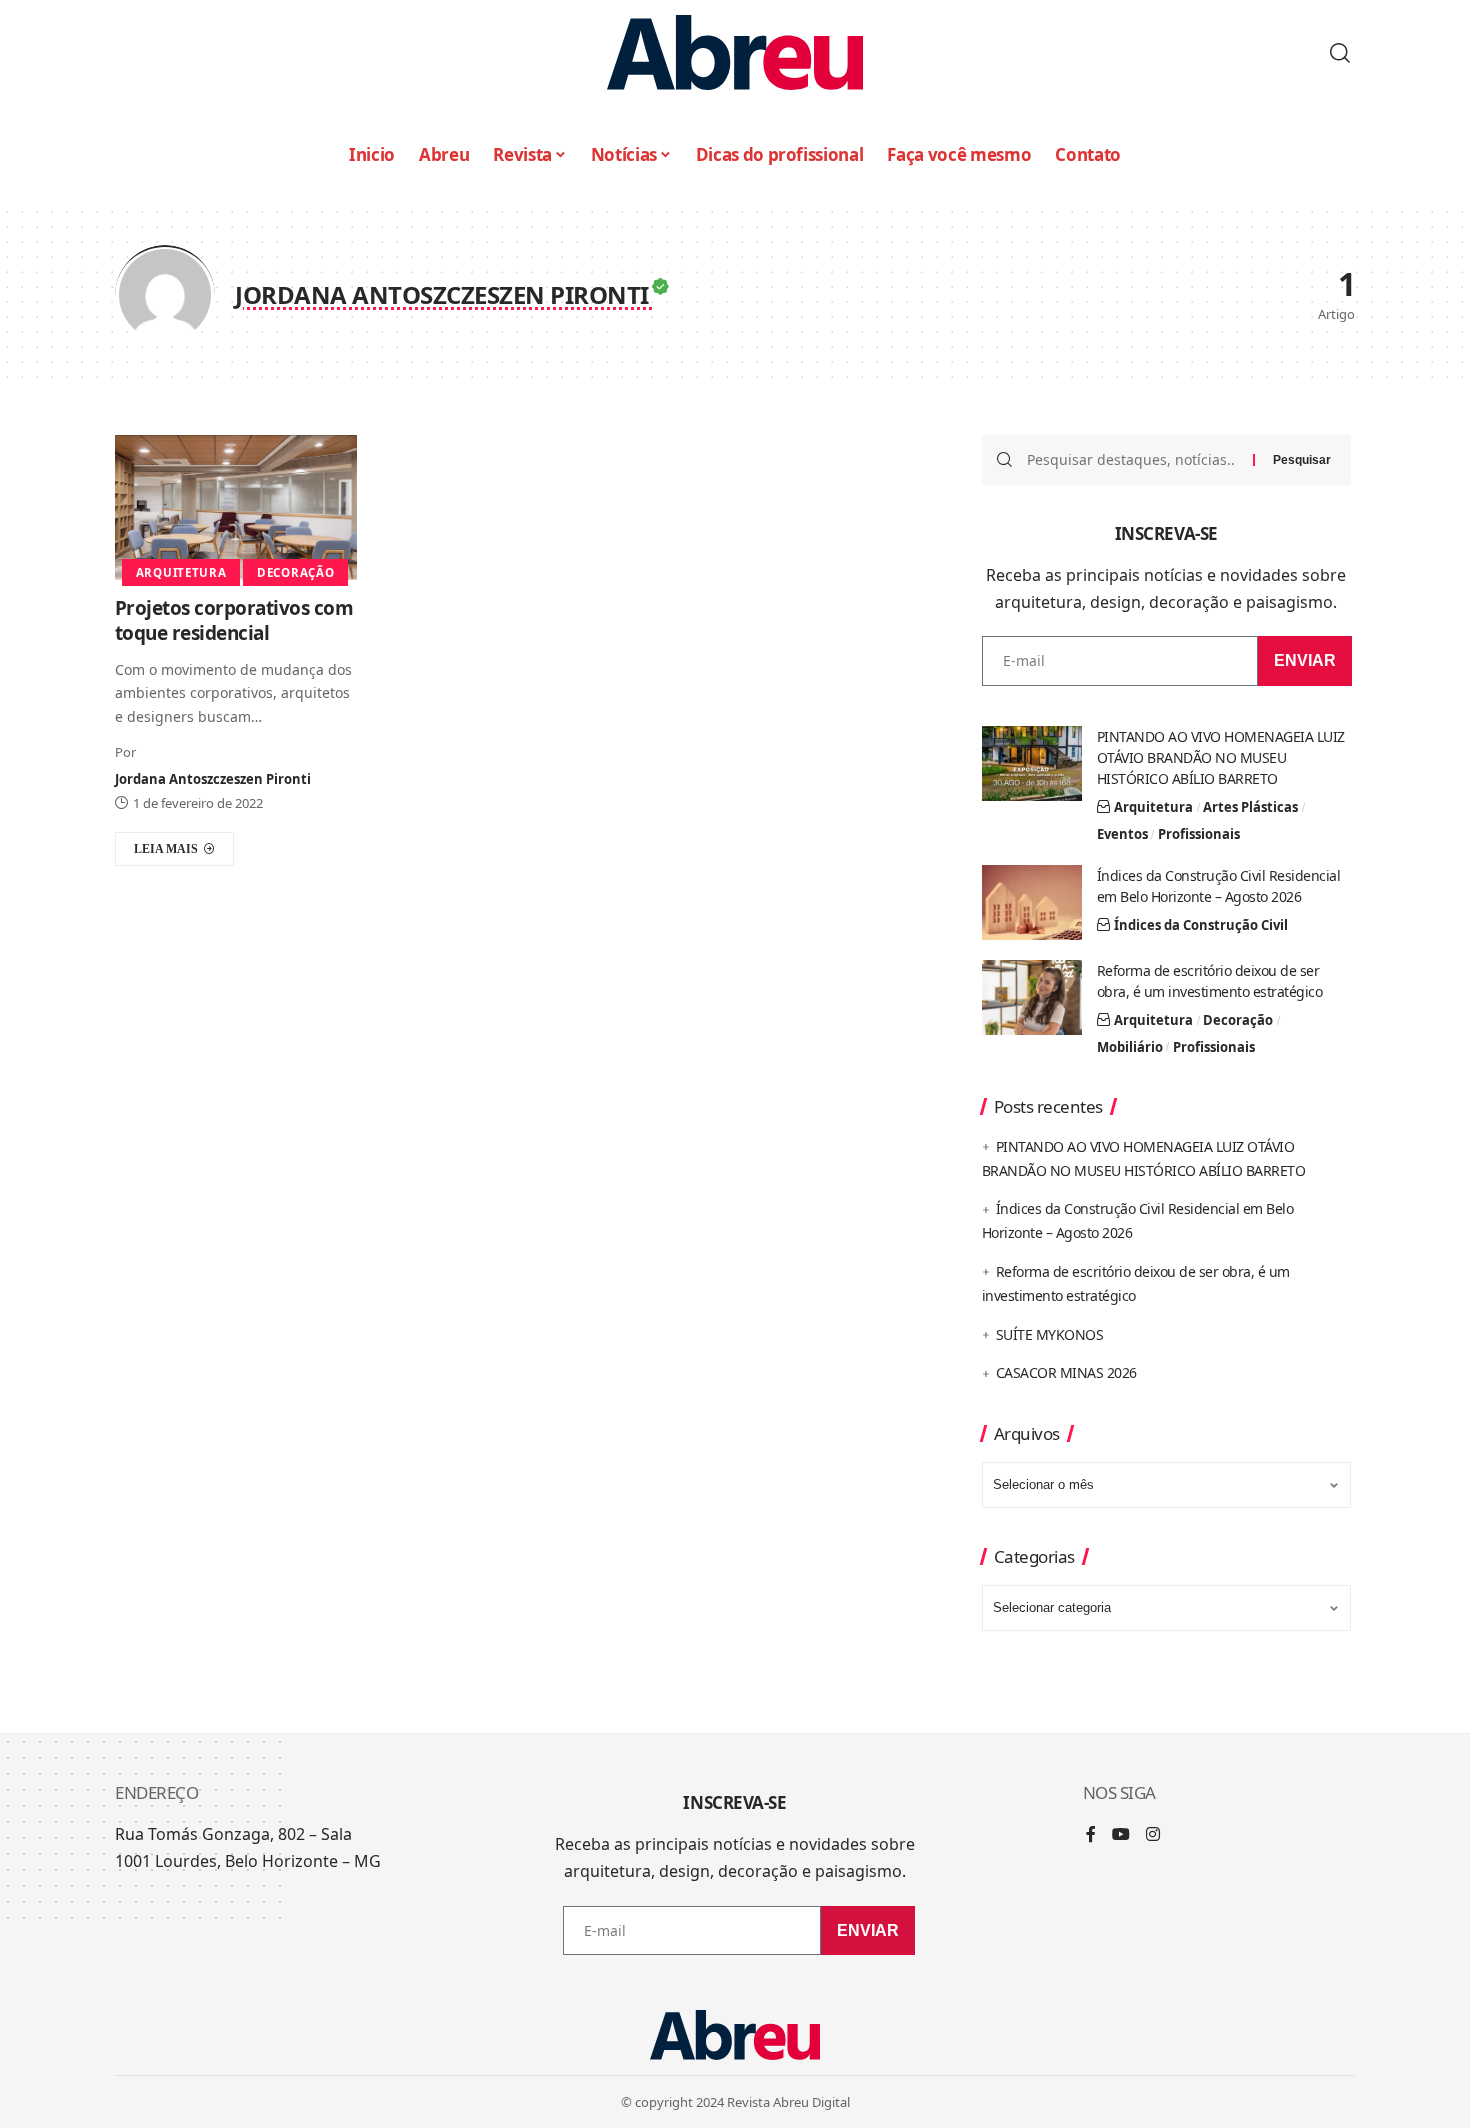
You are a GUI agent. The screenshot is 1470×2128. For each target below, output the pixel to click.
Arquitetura (181, 572)
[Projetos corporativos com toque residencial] (236, 507)
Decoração (295, 572)
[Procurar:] (1132, 460)
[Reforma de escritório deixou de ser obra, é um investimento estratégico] (1032, 997)
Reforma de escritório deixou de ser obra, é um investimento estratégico (1210, 981)
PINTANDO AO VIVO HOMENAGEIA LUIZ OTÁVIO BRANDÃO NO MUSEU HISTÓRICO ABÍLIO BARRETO (1221, 757)
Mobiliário (1130, 1047)
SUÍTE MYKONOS (1050, 1334)
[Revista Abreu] (735, 52)
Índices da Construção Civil (1201, 925)
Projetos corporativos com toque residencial (234, 620)
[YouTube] (1121, 1835)
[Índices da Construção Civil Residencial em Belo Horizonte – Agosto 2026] (1032, 902)
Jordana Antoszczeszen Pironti (213, 779)
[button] (1340, 53)
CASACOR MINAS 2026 (1066, 1372)
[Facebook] (1091, 1835)
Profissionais (1199, 834)
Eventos (1122, 834)
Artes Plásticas (1250, 807)
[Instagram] (1153, 1835)
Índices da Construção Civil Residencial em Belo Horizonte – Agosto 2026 (1219, 886)
